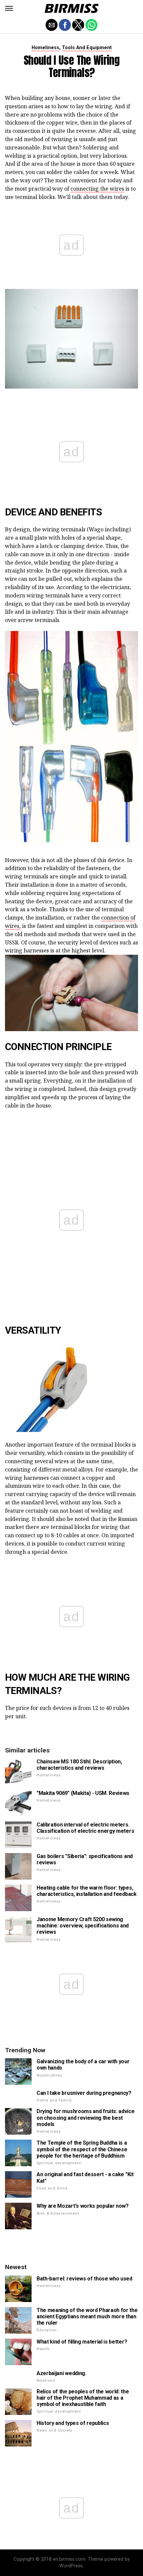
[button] (9, 8)
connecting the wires (97, 189)
